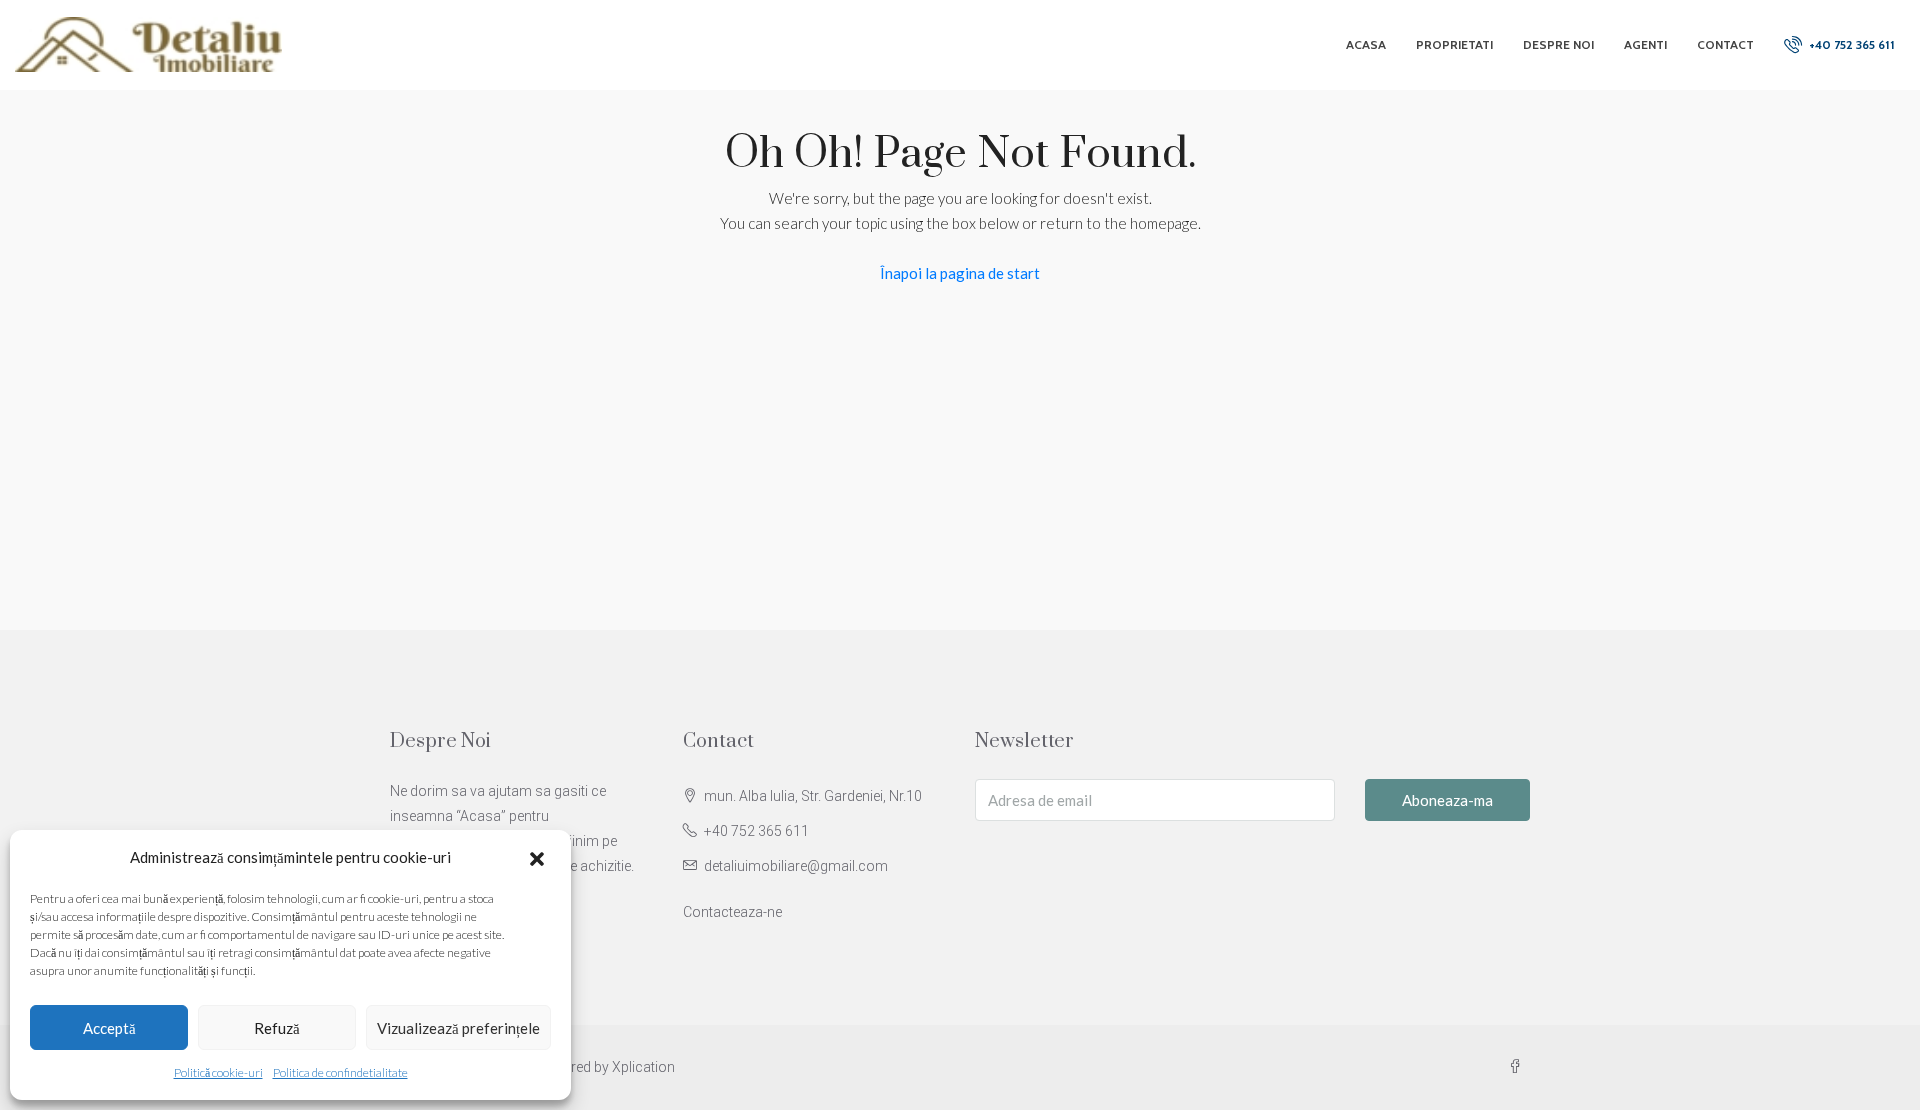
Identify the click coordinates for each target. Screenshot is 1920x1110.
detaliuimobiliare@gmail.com (796, 866)
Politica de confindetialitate (340, 1072)
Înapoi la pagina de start (960, 273)
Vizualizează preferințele (458, 1028)
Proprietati (1454, 44)
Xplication (643, 1067)
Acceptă (109, 1028)
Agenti (1645, 44)
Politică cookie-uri (218, 1072)
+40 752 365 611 (1850, 44)
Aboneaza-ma (1447, 800)
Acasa (1366, 44)
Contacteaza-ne (732, 912)
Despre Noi (1558, 44)
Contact (1725, 44)
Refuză (277, 1028)
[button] (539, 858)
